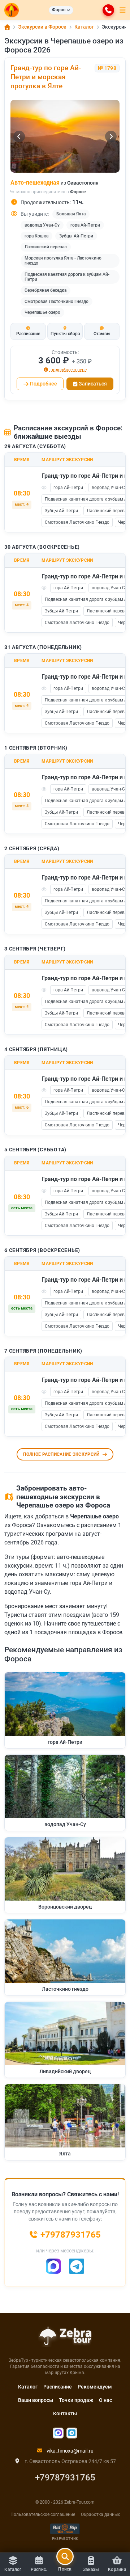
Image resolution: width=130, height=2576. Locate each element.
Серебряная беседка (45, 290)
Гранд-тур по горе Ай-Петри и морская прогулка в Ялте (46, 77)
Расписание (58, 2387)
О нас (105, 2400)
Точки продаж (76, 2400)
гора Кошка (36, 236)
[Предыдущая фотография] (19, 136)
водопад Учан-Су (42, 225)
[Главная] (7, 27)
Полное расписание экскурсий (61, 1454)
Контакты (65, 2413)
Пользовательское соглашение (43, 2514)
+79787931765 (65, 2478)
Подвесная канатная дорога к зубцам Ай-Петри (67, 277)
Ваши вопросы (36, 2400)
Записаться (93, 384)
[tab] (28, 331)
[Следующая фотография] (111, 136)
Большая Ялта (71, 214)
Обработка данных (100, 2514)
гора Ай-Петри (85, 225)
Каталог (28, 2387)
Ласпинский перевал (46, 247)
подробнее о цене (68, 370)
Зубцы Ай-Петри (76, 236)
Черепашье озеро (42, 312)
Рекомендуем (95, 2387)
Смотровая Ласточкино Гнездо (57, 302)
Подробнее (44, 384)
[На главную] (12, 10)
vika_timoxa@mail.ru (70, 2451)
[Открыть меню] (123, 10)
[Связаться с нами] (108, 10)
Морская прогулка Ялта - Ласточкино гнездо (63, 261)
